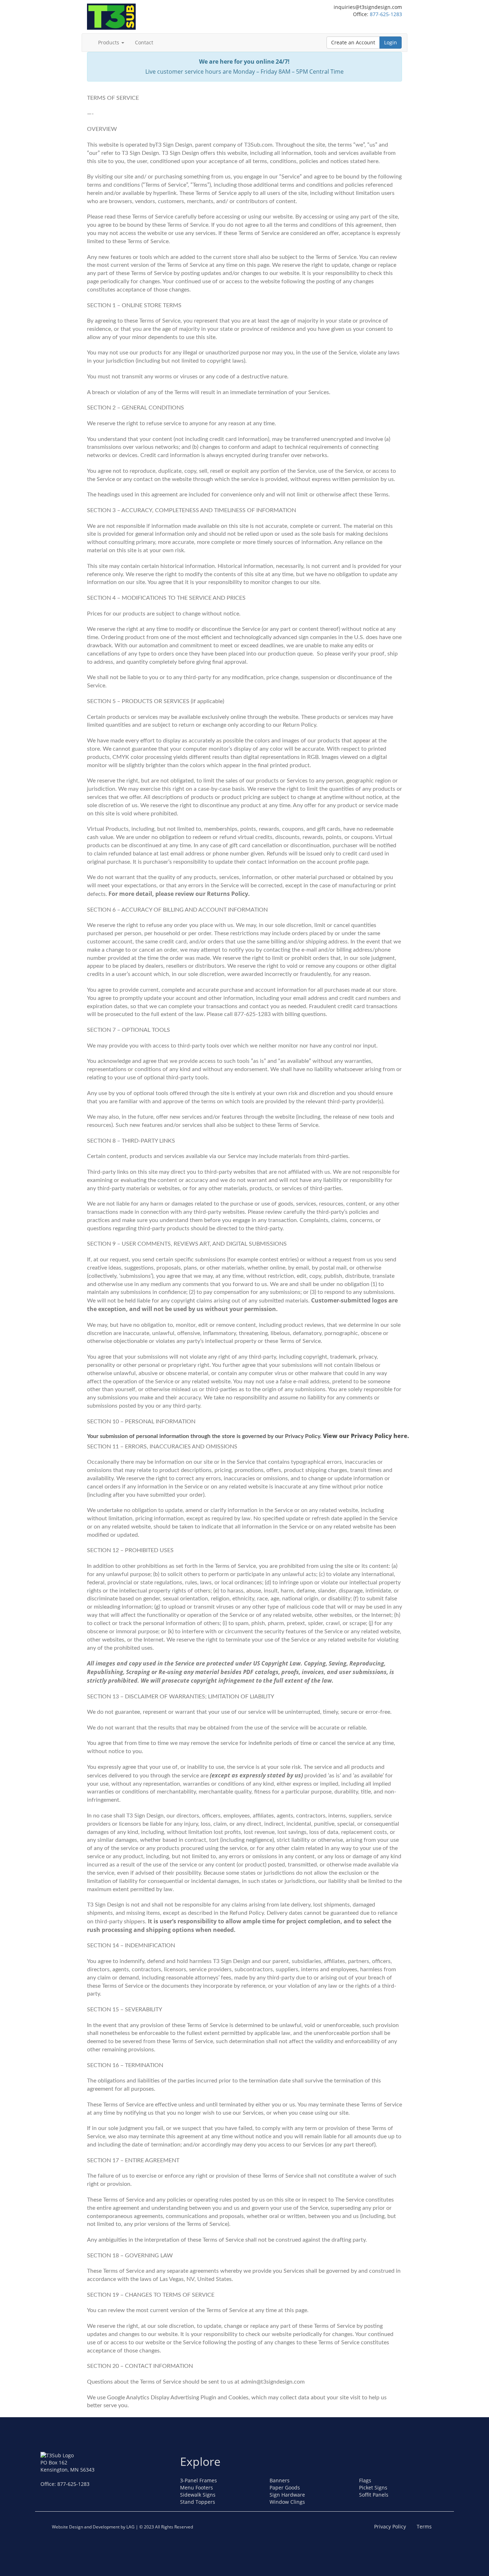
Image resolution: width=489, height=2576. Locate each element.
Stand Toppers (198, 2502)
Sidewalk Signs (198, 2495)
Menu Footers (197, 2487)
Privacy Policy (390, 2526)
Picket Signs (373, 2487)
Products (109, 42)
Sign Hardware (287, 2495)
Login (391, 42)
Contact (144, 42)
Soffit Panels (374, 2495)
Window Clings (287, 2502)
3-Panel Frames (198, 2480)
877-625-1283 (386, 14)
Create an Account (353, 42)
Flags (365, 2480)
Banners (280, 2480)
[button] (123, 43)
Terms (424, 2526)
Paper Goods (285, 2487)
